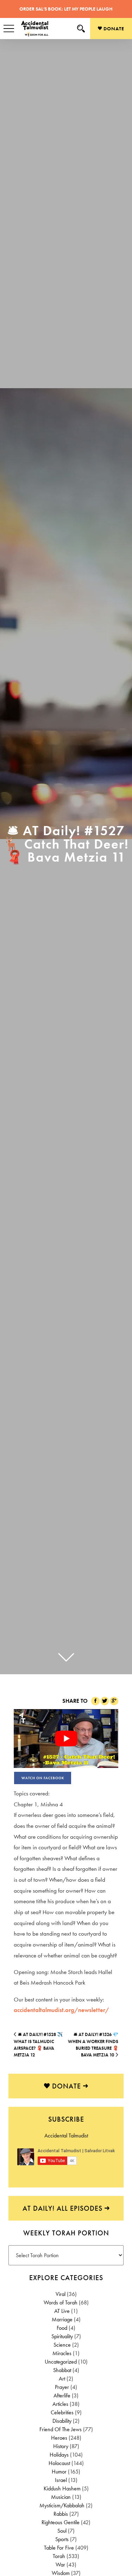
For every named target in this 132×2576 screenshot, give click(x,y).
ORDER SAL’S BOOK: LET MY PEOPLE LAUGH (66, 9)
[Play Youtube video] (66, 1739)
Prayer (62, 2387)
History (61, 2446)
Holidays (59, 2455)
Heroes (59, 2438)
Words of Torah (61, 2302)
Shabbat (62, 2370)
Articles (60, 2404)
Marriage (62, 2319)
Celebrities (62, 2412)
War (60, 2565)
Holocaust (59, 2463)
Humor (59, 2472)
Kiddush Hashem (62, 2488)
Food (62, 2328)
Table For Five (59, 2548)
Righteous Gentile (61, 2522)
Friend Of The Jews (61, 2429)
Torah (59, 2556)
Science (62, 2345)
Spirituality (62, 2336)
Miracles (62, 2353)
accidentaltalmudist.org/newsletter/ (61, 2010)
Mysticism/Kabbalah (62, 2505)
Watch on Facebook (43, 1778)
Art (62, 2379)
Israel (61, 2480)
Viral (61, 2294)
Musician (61, 2497)
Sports (62, 2539)
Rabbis (61, 2514)
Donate (113, 29)
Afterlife (62, 2395)
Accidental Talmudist (66, 2136)
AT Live (62, 2311)
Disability (62, 2421)
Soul (62, 2531)
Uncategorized (61, 2362)
